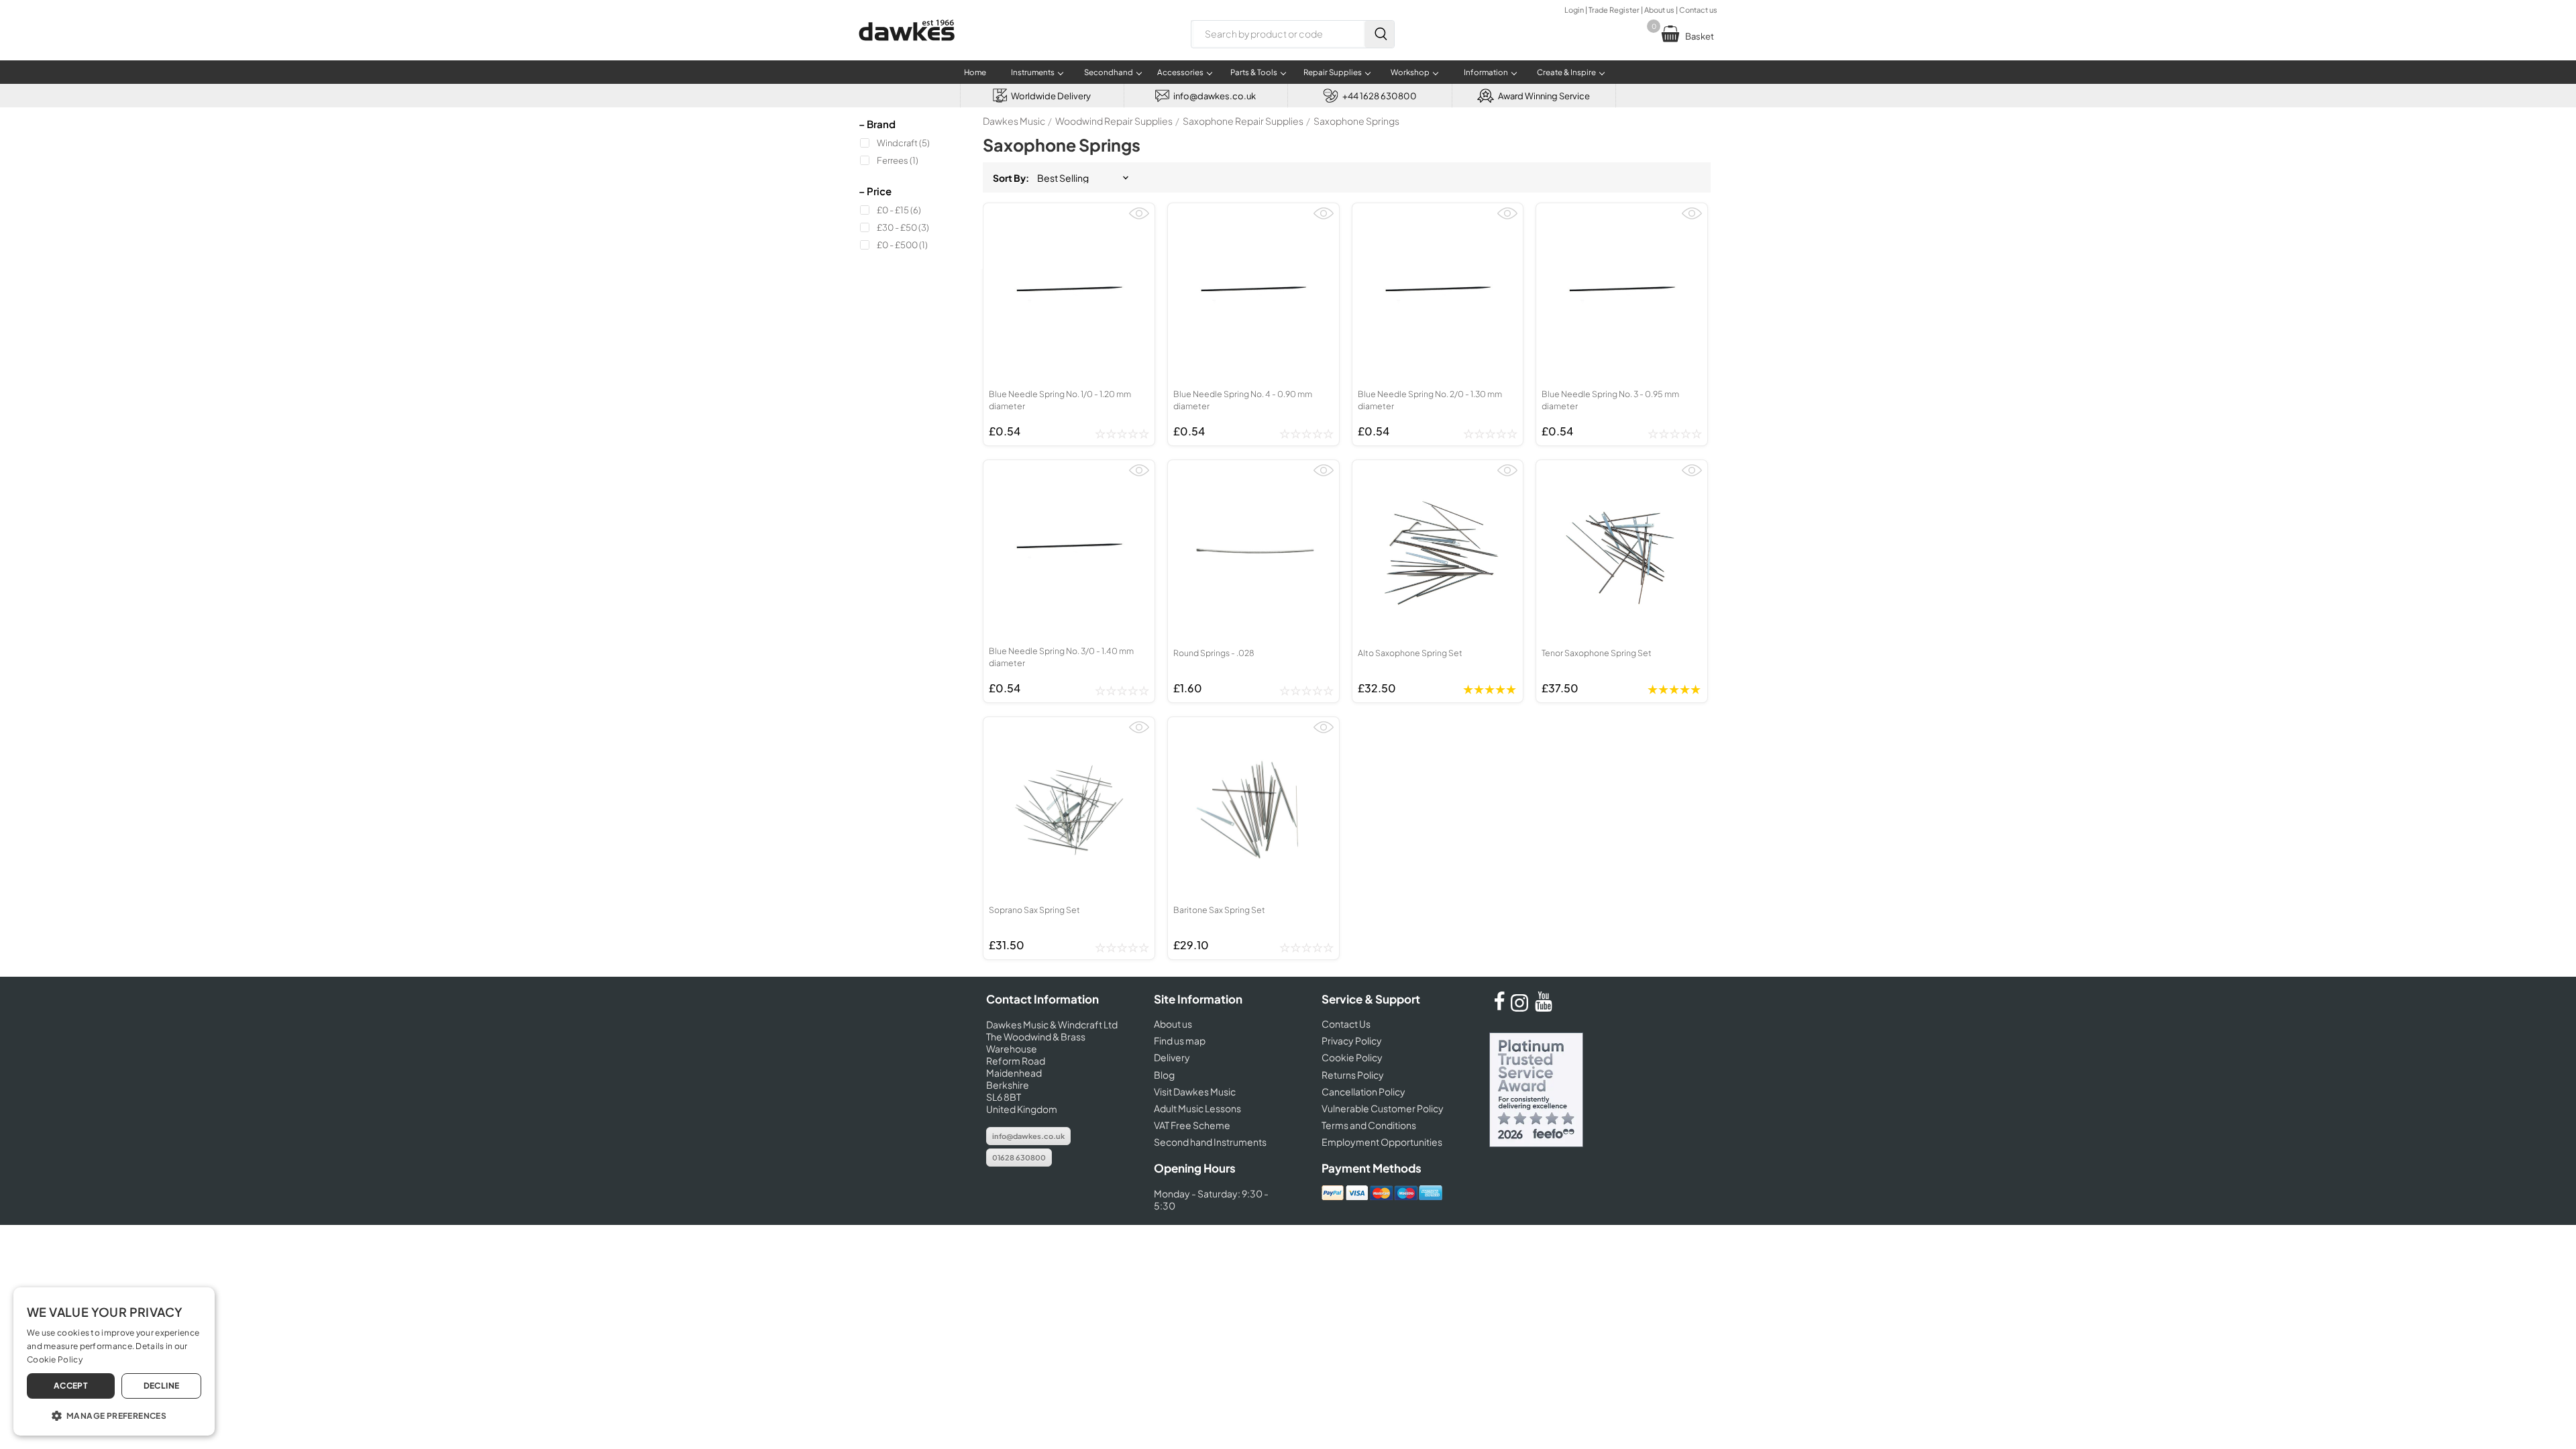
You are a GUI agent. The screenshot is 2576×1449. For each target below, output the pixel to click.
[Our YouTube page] (1544, 1008)
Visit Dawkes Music (1195, 1091)
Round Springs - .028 (1214, 653)
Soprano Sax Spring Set (1034, 910)
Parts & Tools (1254, 72)
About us (1659, 10)
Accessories (1180, 72)
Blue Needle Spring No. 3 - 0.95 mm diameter (1610, 400)
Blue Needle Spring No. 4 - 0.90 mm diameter (1243, 400)
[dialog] (114, 1361)
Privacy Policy (1352, 1040)
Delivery (1172, 1057)
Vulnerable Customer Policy (1383, 1108)
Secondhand (1109, 72)
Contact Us (1346, 1024)
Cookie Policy (1352, 1057)
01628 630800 (1019, 1158)
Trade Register (1614, 10)
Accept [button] (71, 1386)
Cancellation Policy (1363, 1091)
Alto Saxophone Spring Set (1410, 653)
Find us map (1180, 1040)
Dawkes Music (1014, 121)
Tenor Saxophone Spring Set (1597, 653)
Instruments (1033, 72)
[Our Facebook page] (1499, 1008)
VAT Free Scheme (1192, 1125)
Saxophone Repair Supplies (1243, 121)
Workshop (1410, 72)
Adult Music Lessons (1197, 1108)
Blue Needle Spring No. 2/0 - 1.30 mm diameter (1430, 400)
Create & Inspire (1566, 72)
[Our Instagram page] (1521, 1008)
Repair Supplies (1333, 72)
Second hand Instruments (1210, 1142)
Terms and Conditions (1369, 1125)
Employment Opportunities (1382, 1142)
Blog (1164, 1075)
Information (1486, 72)
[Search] (1379, 34)
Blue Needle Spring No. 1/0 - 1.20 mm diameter (1060, 400)
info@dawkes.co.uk (1028, 1136)
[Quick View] (1139, 219)
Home (975, 72)
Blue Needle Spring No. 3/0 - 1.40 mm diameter (1061, 657)
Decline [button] (162, 1386)
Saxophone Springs (1356, 121)
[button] (114, 1415)
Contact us (1698, 10)
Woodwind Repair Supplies (1114, 121)
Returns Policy (1353, 1075)
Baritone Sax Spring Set (1219, 910)
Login (1574, 10)
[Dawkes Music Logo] (907, 49)
